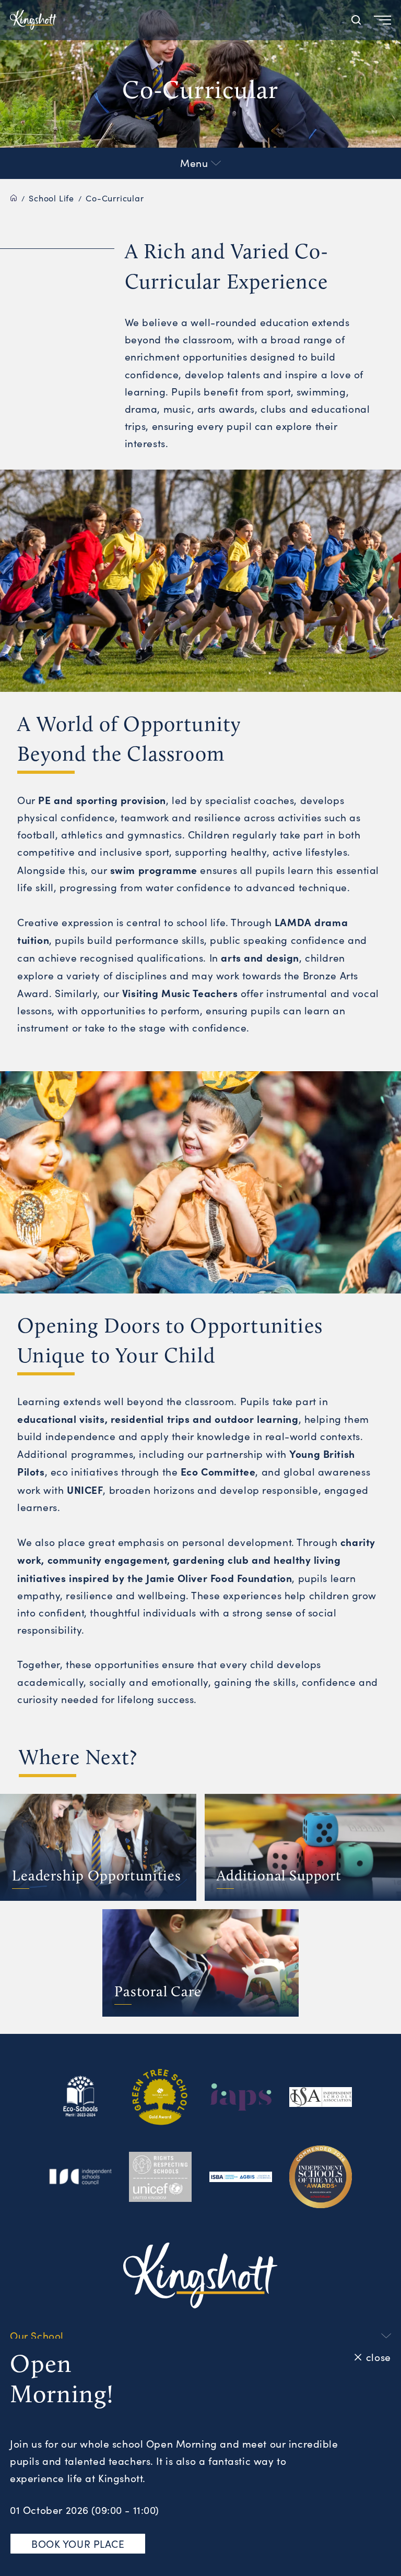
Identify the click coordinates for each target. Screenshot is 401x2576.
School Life (51, 198)
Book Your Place (78, 2544)
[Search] (356, 20)
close (378, 2357)
